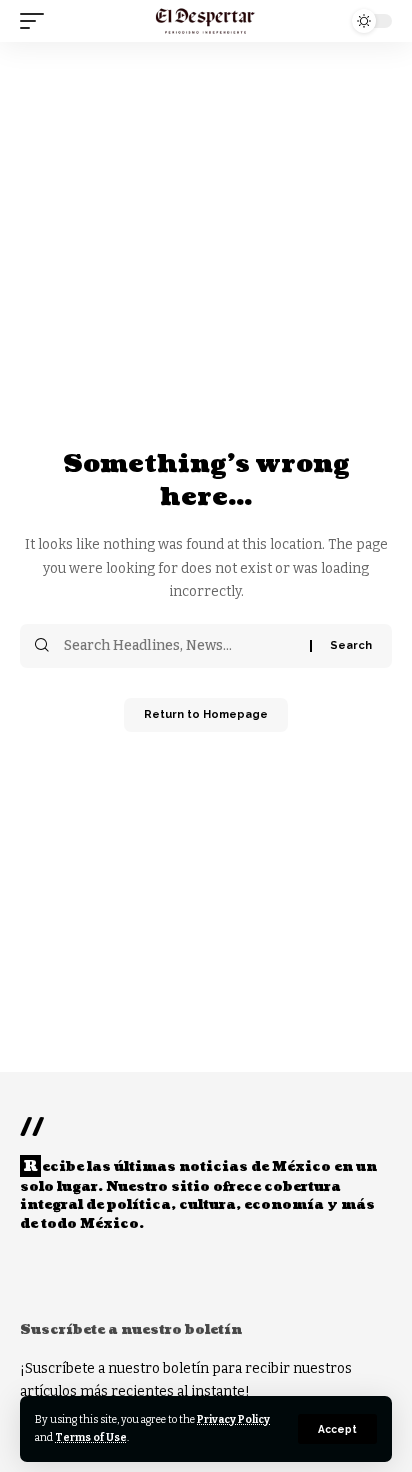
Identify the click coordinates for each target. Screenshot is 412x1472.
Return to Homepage (206, 714)
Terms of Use (91, 1437)
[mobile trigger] (37, 21)
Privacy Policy (233, 1419)
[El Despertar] (205, 21)
